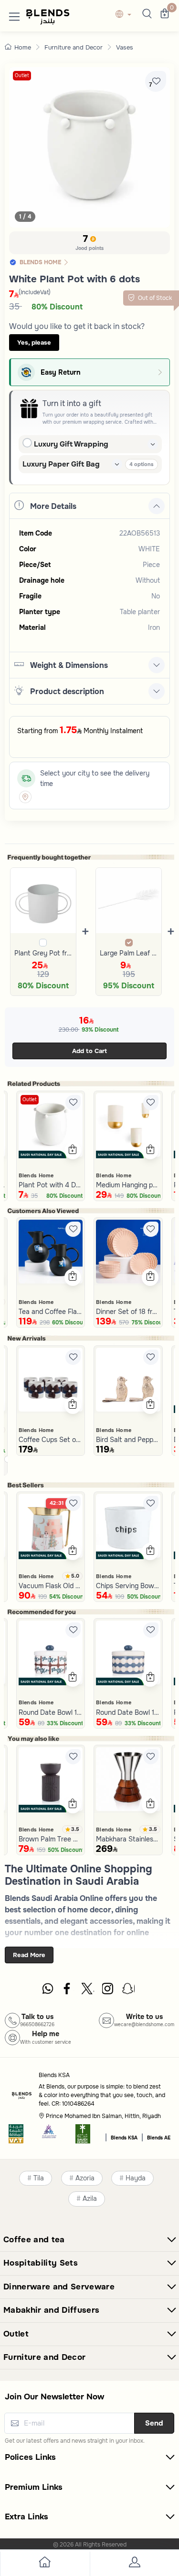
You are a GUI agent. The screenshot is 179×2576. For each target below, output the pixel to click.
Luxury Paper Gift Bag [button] (61, 464)
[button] (14, 15)
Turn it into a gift (72, 403)
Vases (125, 47)
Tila (39, 2178)
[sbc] (50, 2137)
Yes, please (34, 343)
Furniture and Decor (74, 47)
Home (23, 47)
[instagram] (108, 1991)
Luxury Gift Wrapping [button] (71, 444)
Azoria (85, 2178)
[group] (89, 147)
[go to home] (45, 2564)
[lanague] (126, 15)
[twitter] (88, 1991)
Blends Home (36, 1175)
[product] (51, 1125)
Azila (90, 2199)
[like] (73, 1103)
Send (154, 2423)
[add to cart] (73, 1151)
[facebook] (68, 1991)
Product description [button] (67, 691)
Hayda (136, 2178)
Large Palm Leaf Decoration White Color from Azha (129, 953)
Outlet (22, 75)
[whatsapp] (48, 1991)
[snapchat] (128, 1991)
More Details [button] (53, 506)
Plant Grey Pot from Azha (43, 953)
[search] (146, 15)
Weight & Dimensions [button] (69, 665)
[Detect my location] (25, 797)
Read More (29, 1955)
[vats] (16, 2137)
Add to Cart (89, 1051)
